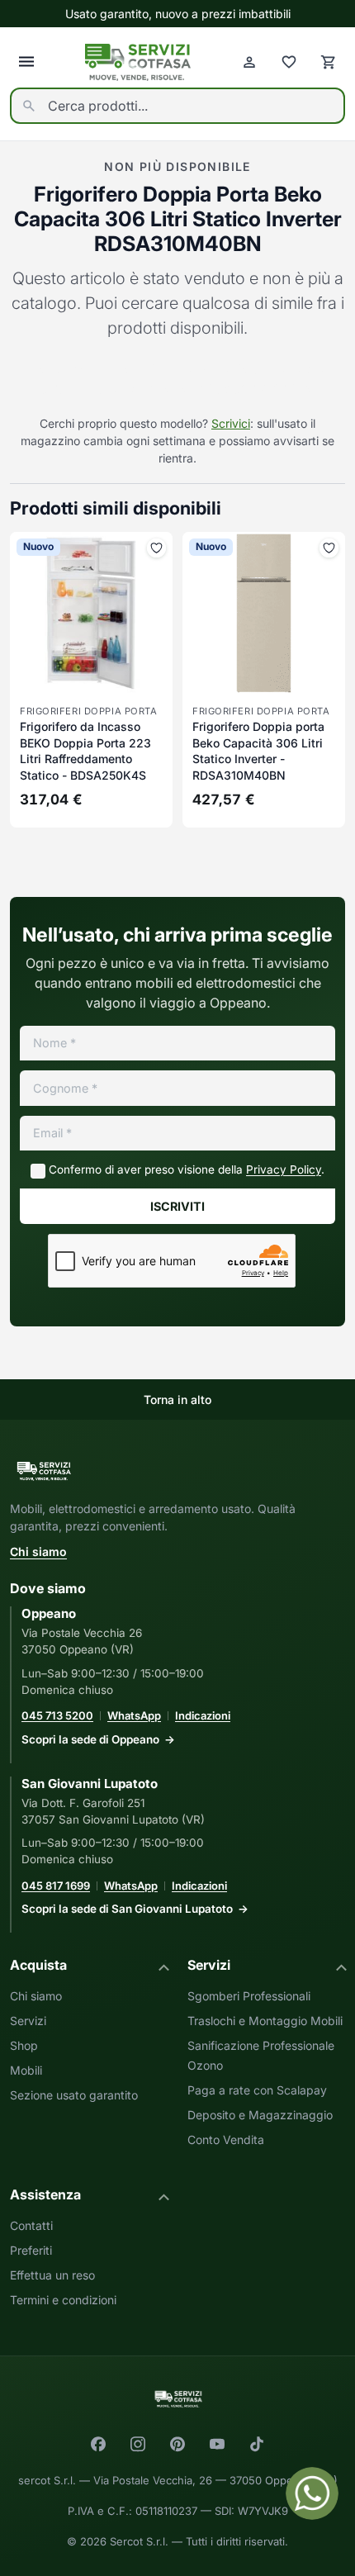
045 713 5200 (57, 1715)
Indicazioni (203, 1715)
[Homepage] (138, 62)
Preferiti (31, 2250)
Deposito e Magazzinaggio (260, 2115)
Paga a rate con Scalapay (257, 2090)
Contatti (31, 2225)
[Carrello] (329, 62)
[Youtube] (217, 2444)
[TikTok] (257, 2444)
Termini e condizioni (63, 2300)
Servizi (28, 2021)
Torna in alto (177, 1399)
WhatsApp (134, 1715)
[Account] (249, 62)
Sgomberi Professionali (249, 1996)
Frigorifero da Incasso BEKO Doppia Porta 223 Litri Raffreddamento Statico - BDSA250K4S (85, 751)
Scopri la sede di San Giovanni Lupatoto (127, 1909)
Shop (24, 2045)
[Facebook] (98, 2444)
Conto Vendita (226, 2140)
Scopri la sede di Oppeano (90, 1739)
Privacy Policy (284, 1169)
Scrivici (231, 423)
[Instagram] (138, 2444)
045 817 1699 (56, 1886)
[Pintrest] (177, 2444)
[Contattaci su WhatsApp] (312, 2493)
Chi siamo (38, 1551)
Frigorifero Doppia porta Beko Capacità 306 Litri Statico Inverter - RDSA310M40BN (258, 751)
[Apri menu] (26, 62)
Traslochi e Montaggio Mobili (265, 2021)
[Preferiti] (289, 62)
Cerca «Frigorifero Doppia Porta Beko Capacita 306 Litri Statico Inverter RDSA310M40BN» (177, 379)
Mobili (26, 2070)
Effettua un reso (52, 2275)
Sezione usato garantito (74, 2095)
